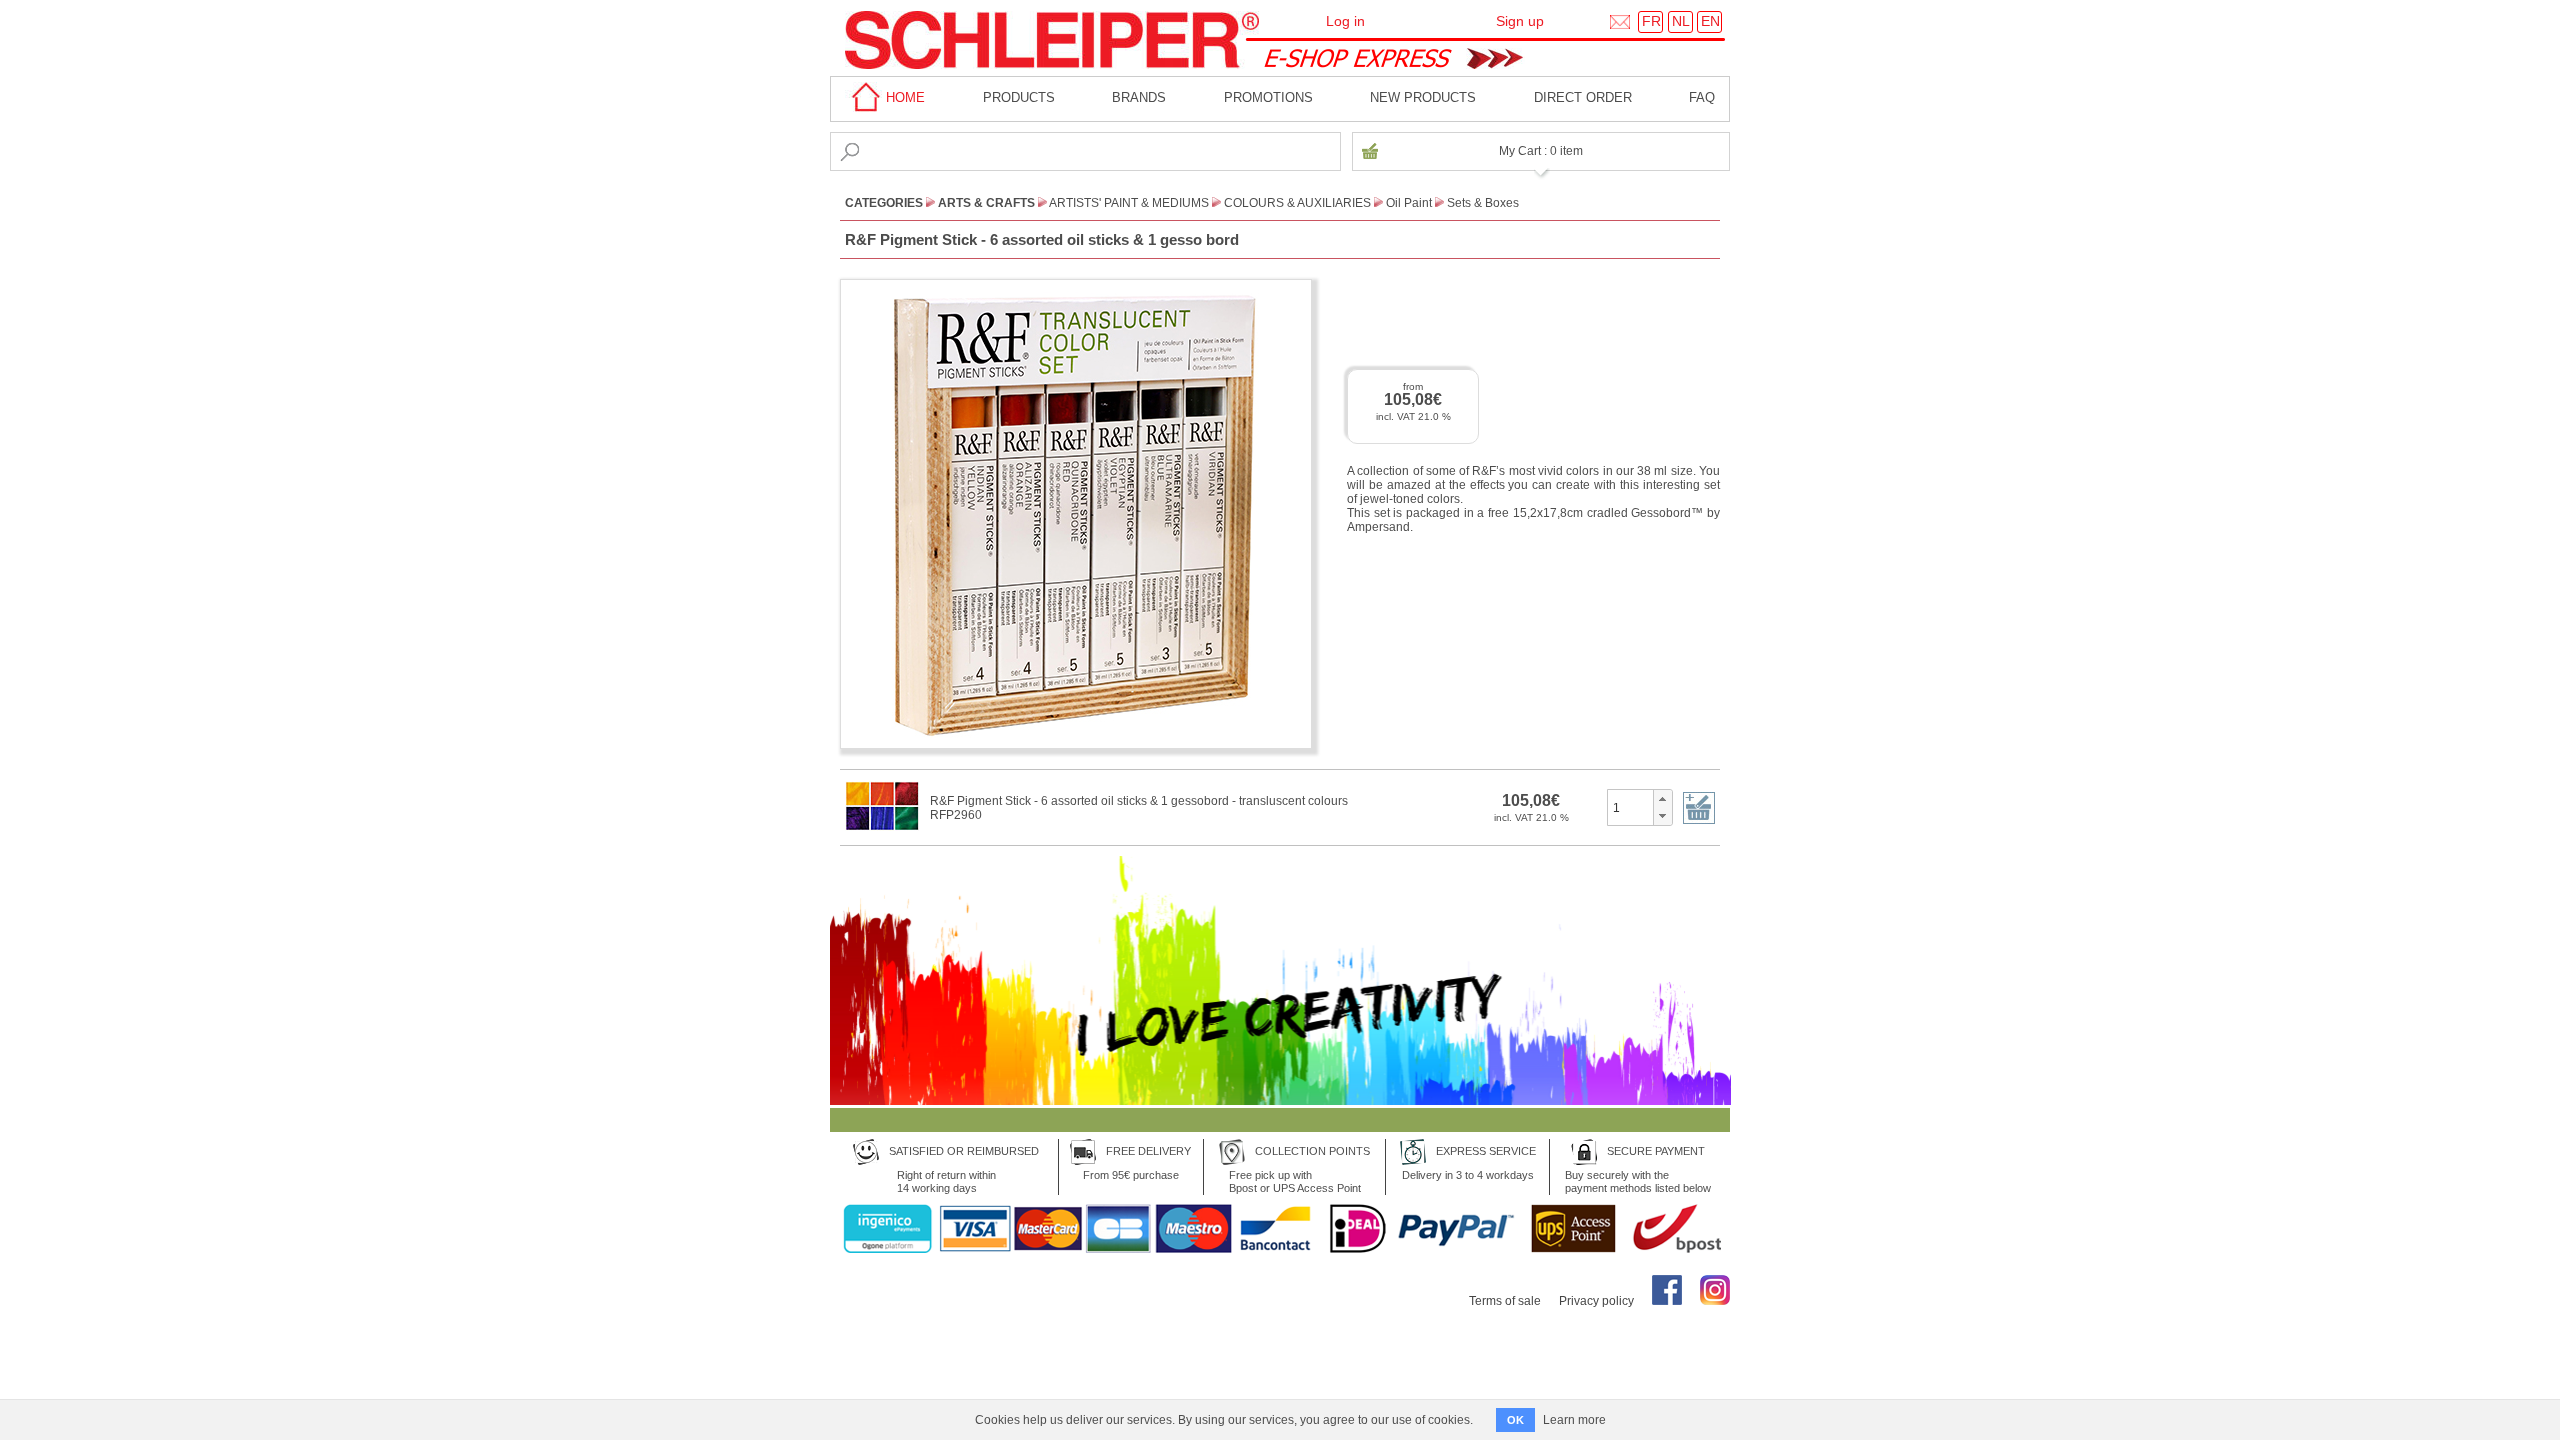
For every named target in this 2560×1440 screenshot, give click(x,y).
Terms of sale (1505, 1301)
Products (1019, 97)
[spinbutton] (1630, 807)
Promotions (1268, 97)
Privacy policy (1596, 1301)
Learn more (1574, 1420)
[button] (1662, 799)
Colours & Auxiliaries (1297, 203)
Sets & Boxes (1483, 203)
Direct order (1583, 97)
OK (1515, 1420)
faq (1702, 97)
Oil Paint (1409, 203)
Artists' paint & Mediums (1129, 203)
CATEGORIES (884, 203)
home (903, 97)
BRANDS (1139, 97)
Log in (1345, 21)
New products (1423, 97)
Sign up (1520, 21)
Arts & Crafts (986, 203)
